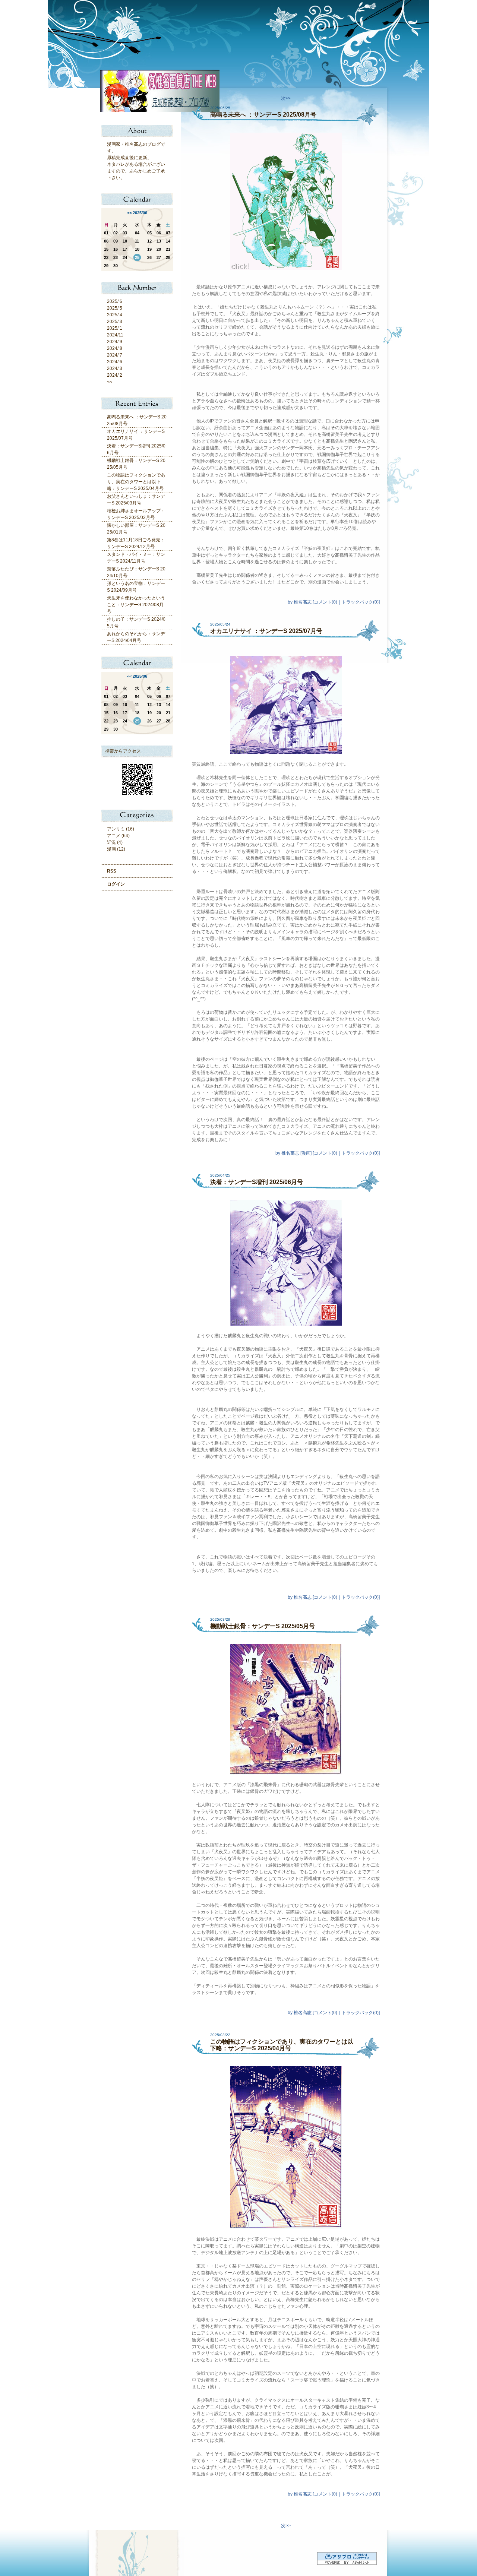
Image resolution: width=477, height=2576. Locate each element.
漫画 (306, 1153)
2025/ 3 (115, 322)
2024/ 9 (115, 342)
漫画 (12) (116, 849)
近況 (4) (115, 842)
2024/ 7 (115, 355)
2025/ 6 (115, 301)
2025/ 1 (115, 328)
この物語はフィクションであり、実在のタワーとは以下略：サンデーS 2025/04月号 (136, 482)
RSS (112, 871)
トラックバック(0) (360, 602)
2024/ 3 (115, 368)
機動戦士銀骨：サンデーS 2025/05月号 (263, 1626)
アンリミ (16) (121, 829)
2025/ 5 (115, 308)
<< (129, 213)
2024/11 (115, 335)
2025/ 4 (115, 315)
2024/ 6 (115, 362)
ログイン (116, 884)
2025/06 (140, 213)
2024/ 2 (115, 375)
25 (137, 257)
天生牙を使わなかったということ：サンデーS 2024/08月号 (136, 605)
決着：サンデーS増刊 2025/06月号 (257, 1182)
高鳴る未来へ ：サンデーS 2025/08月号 (263, 115)
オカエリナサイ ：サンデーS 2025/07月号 (266, 631)
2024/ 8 (115, 348)
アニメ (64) (118, 836)
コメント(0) (326, 602)
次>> (286, 98)
